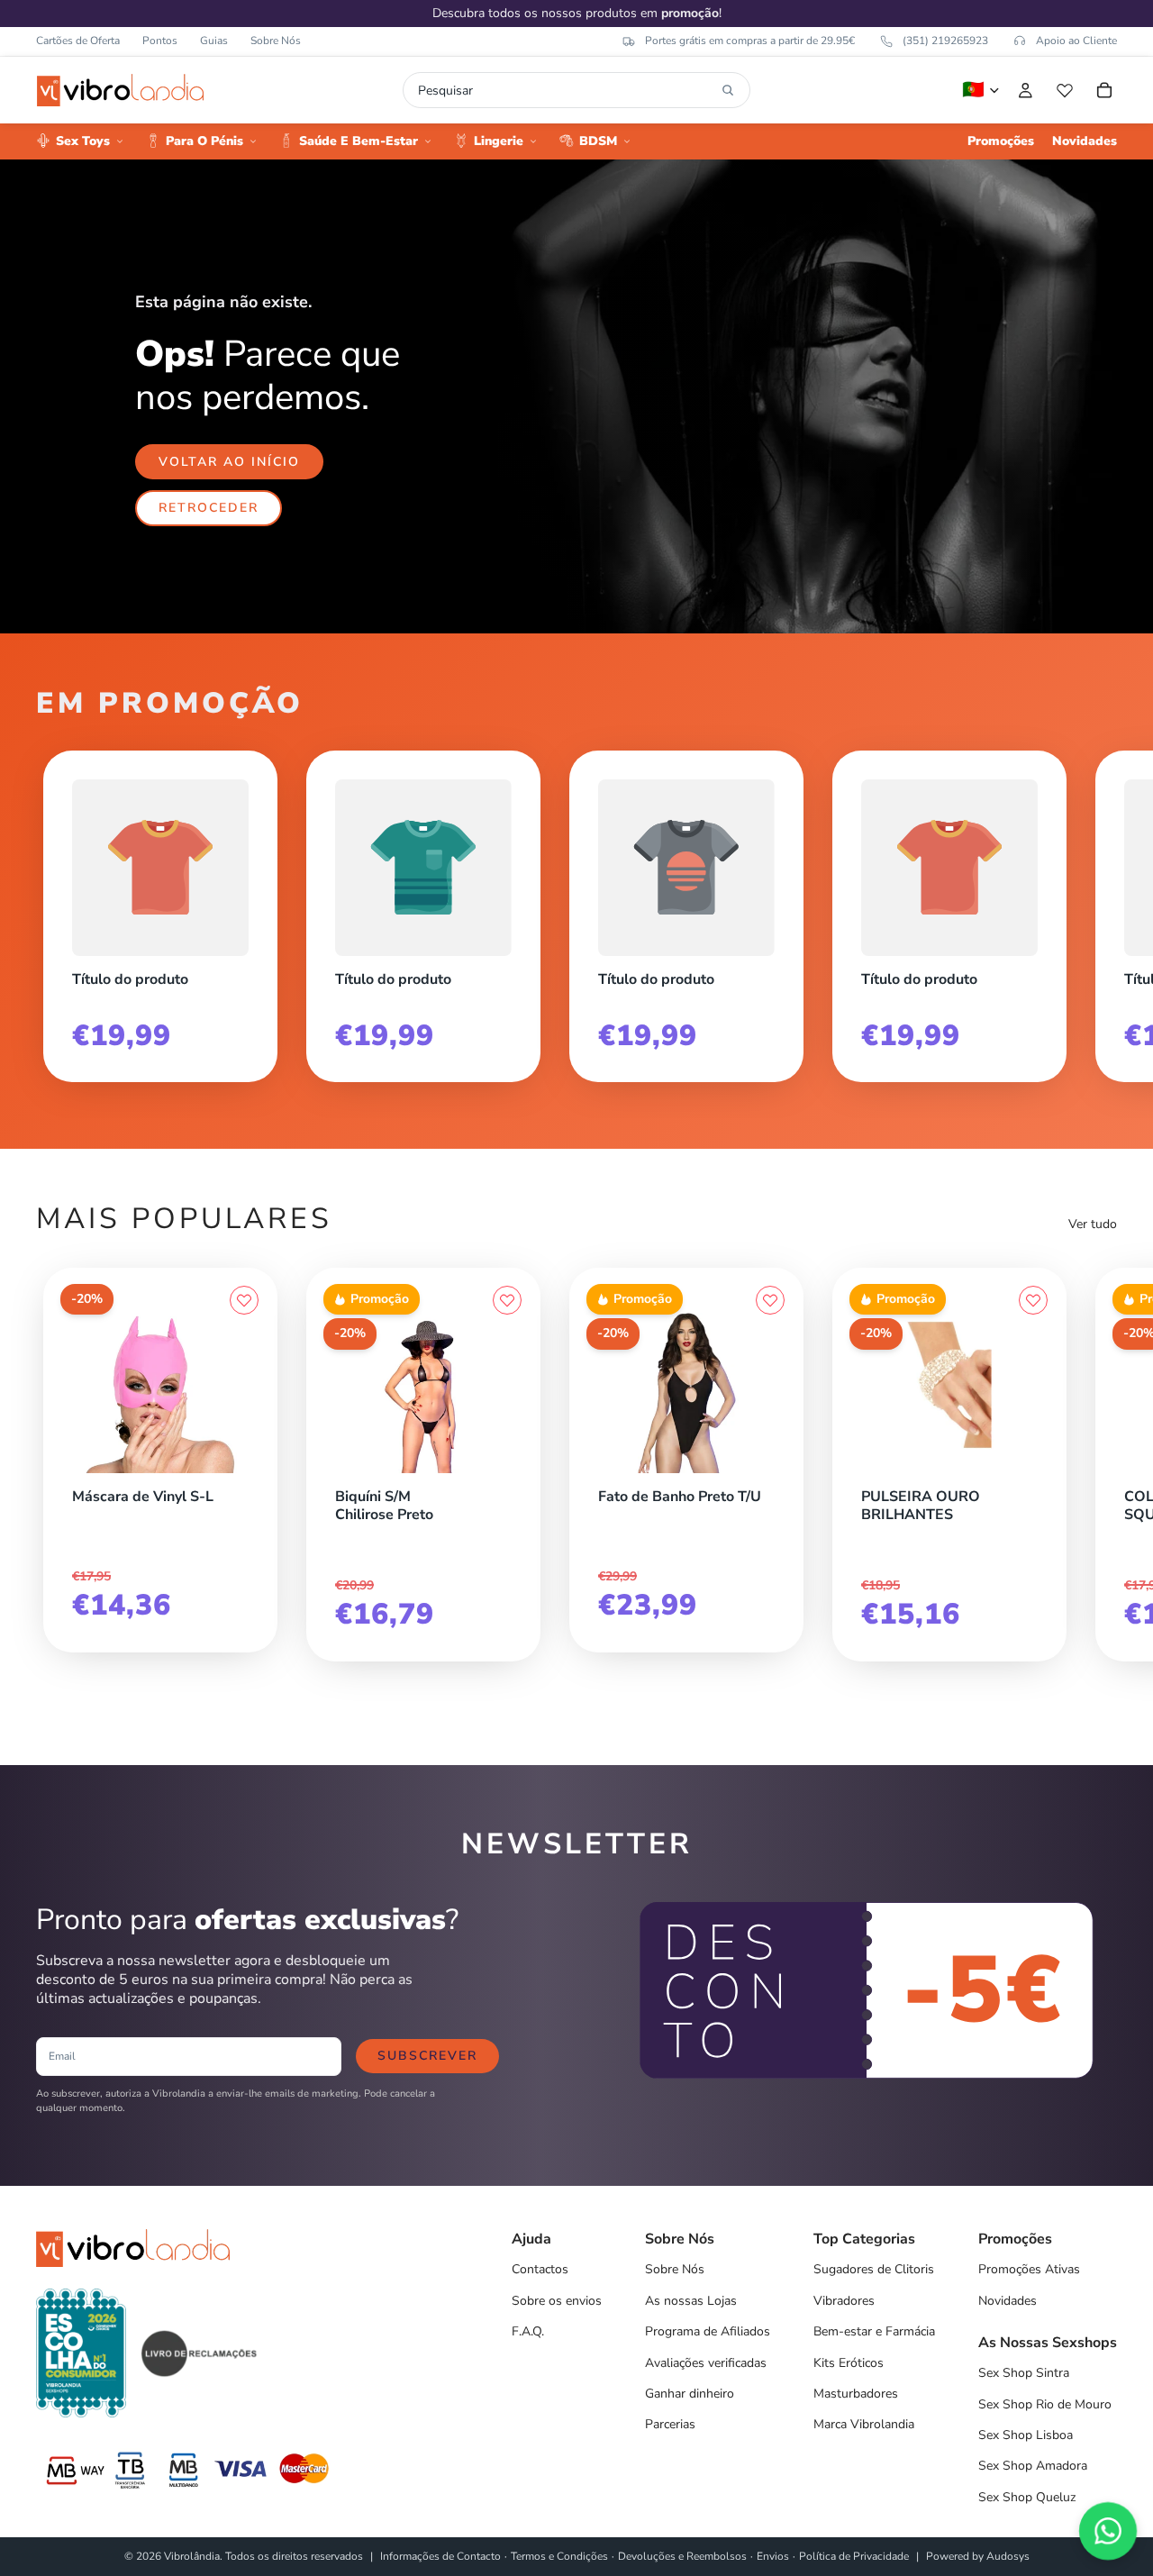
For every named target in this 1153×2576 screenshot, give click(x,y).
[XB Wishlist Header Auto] (1065, 90)
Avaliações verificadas (706, 2363)
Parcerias (670, 2424)
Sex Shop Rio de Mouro (1045, 2404)
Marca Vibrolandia (864, 2424)
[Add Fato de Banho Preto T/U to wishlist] (770, 1300)
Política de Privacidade (854, 2556)
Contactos (540, 2269)
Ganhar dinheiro (690, 2394)
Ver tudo (1093, 1224)
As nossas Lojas (691, 2301)
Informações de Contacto (440, 2556)
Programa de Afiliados (708, 2331)
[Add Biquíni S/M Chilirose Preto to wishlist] (507, 1300)
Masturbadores (856, 2394)
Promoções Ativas (1029, 2269)
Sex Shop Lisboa (1026, 2435)
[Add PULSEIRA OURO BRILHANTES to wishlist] (1033, 1300)
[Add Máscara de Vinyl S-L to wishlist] (244, 1300)
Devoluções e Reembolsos (682, 2556)
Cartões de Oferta (78, 41)
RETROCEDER (209, 508)
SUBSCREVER (427, 2056)
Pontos (160, 41)
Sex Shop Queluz (1027, 2497)
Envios (773, 2556)
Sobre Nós (276, 41)
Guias (214, 41)
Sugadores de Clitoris (874, 2269)
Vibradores (844, 2301)
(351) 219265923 (945, 41)
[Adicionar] (244, 1469)
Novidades (1008, 2301)
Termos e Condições (559, 2556)
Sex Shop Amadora (1033, 2466)
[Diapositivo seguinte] (1097, 909)
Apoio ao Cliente (1076, 41)
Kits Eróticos (849, 2363)
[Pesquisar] (728, 90)
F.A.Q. (528, 2331)
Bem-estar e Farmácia (874, 2331)
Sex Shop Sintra (1024, 2373)
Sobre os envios (557, 2301)
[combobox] (566, 90)
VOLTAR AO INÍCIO (229, 462)
